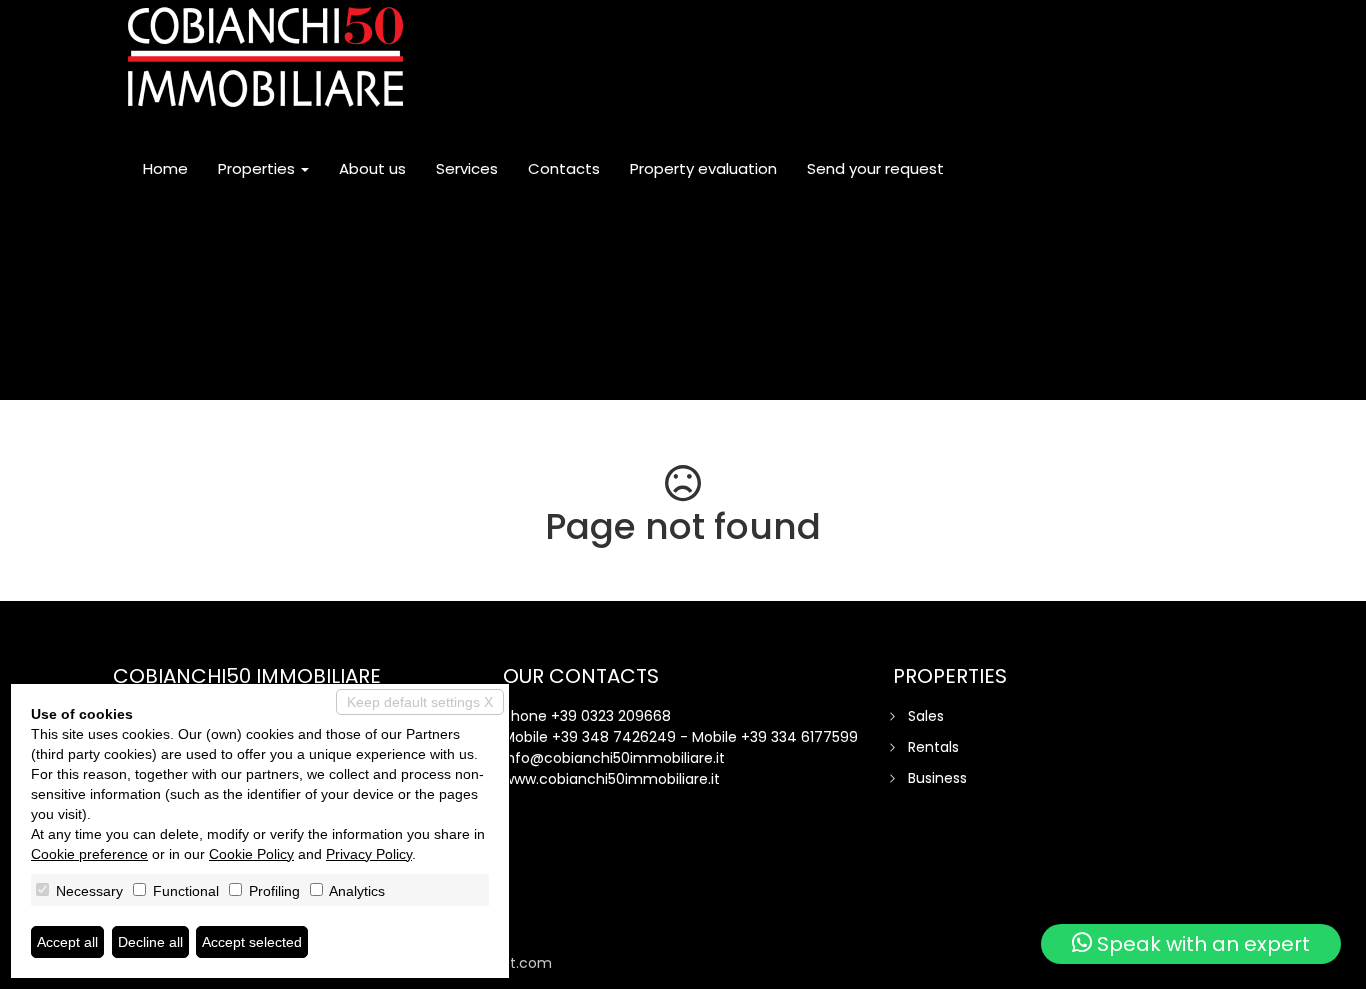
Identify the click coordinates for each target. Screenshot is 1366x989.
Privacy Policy (369, 854)
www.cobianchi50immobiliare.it (611, 779)
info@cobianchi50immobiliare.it (614, 758)
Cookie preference (89, 854)
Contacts (564, 168)
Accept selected (252, 942)
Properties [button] (258, 168)
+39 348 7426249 (614, 737)
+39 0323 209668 (611, 716)
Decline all (150, 942)
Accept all (67, 942)
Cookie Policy (251, 854)
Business (937, 778)
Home (165, 168)
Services (467, 168)
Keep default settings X (420, 702)
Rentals (933, 747)
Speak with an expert (1201, 944)
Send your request (875, 168)
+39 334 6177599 (799, 737)
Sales (926, 716)
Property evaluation (703, 168)
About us (372, 168)
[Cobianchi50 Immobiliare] (265, 57)
